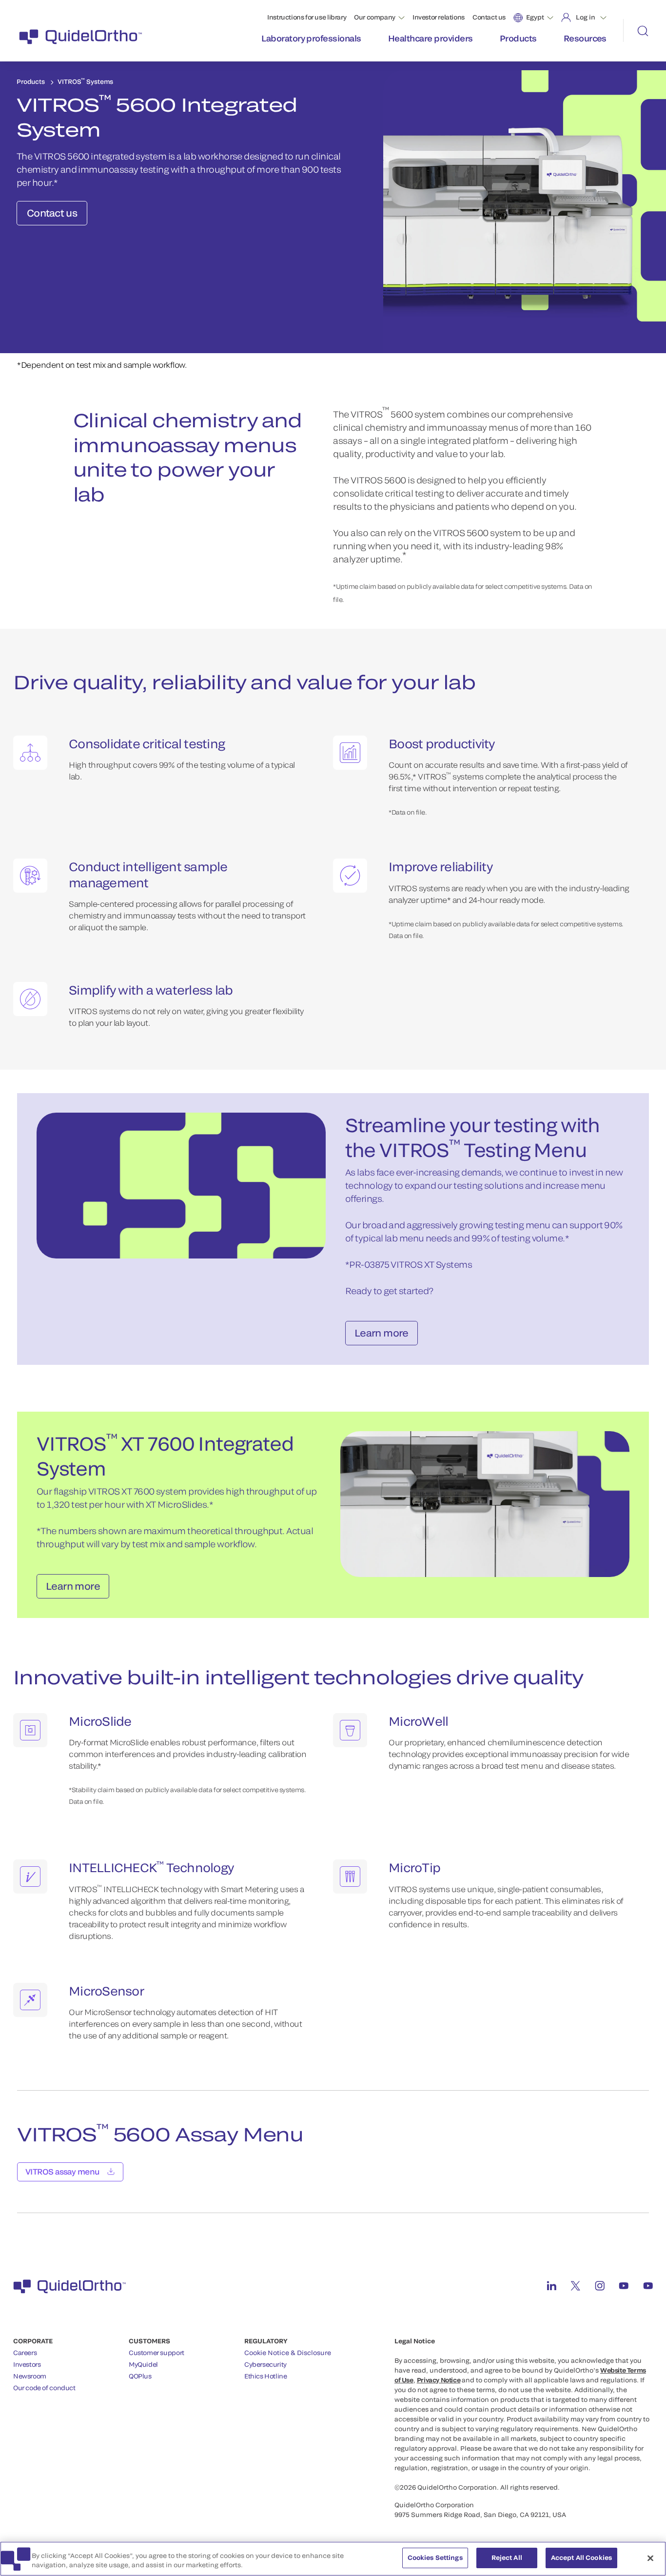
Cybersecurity (265, 2364)
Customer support (157, 2353)
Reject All (507, 2557)
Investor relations (439, 17)
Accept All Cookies (581, 2557)
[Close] (650, 2558)
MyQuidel (143, 2364)
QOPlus (140, 2376)
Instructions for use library (307, 17)
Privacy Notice (439, 2380)
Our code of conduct (44, 2388)
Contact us (489, 17)
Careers (25, 2353)
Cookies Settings (435, 2557)
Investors (27, 2364)
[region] (333, 2559)
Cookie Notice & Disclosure (288, 2353)
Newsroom (30, 2376)
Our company (375, 17)
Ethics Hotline (266, 2376)
